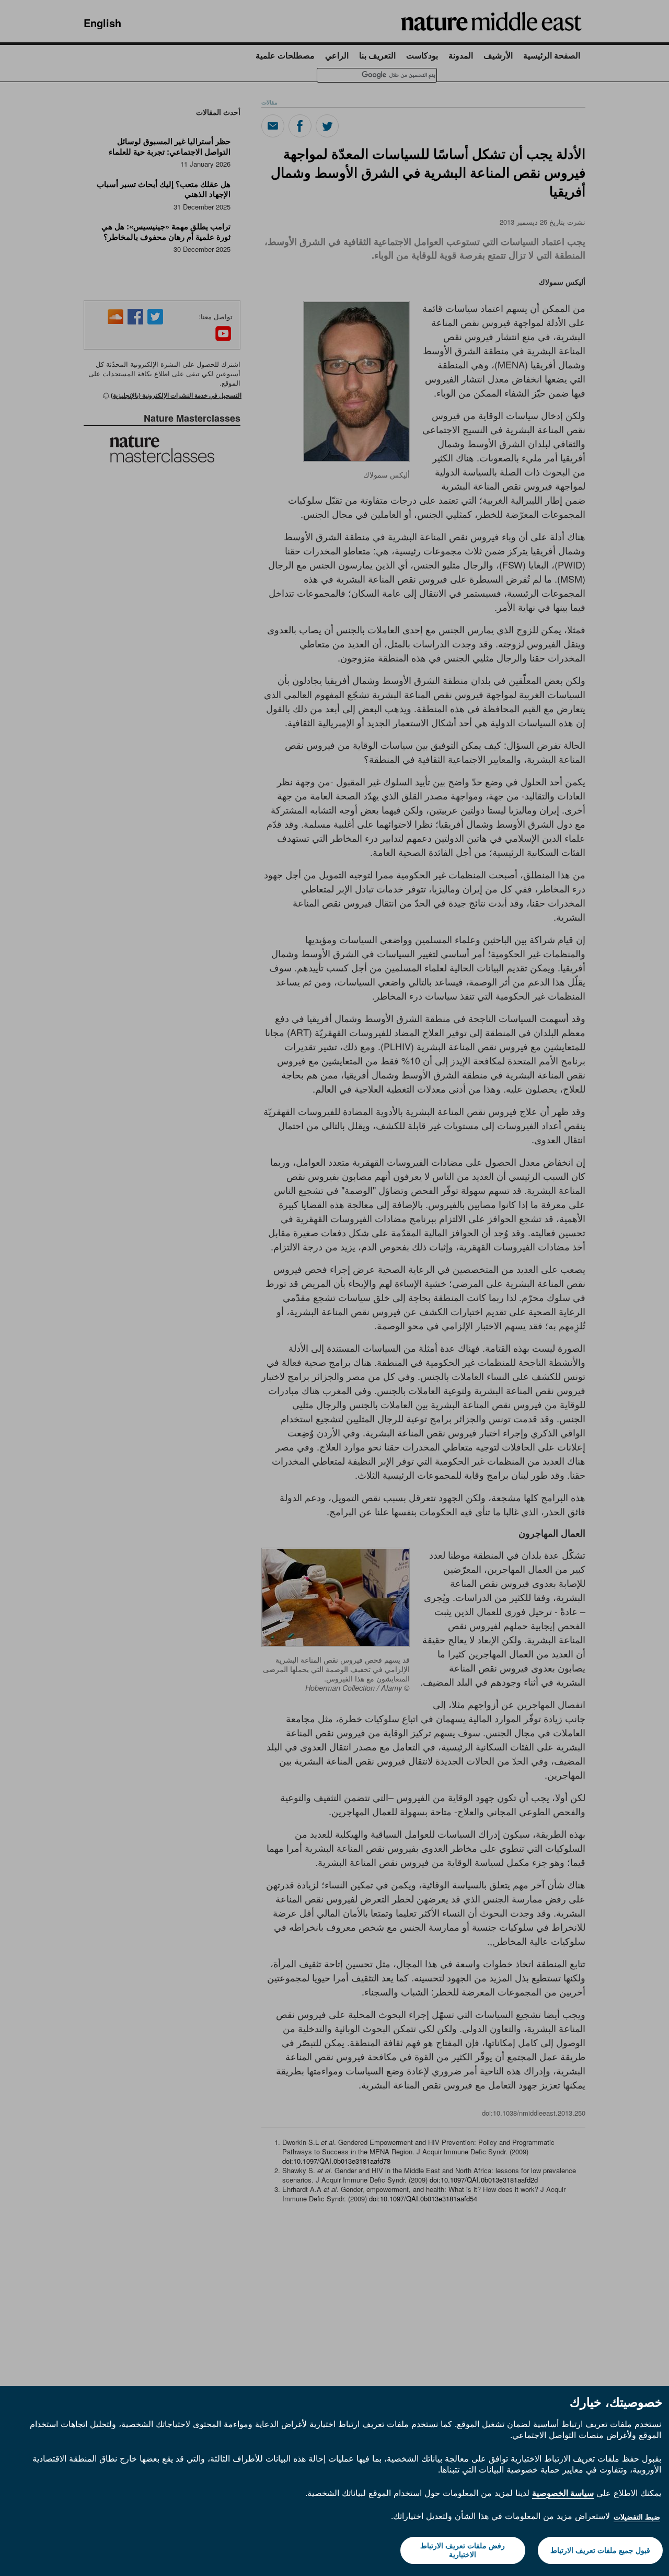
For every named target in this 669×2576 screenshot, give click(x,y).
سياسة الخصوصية (563, 2493)
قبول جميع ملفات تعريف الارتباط (600, 2550)
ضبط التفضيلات (637, 2517)
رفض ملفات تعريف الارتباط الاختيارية (463, 2550)
